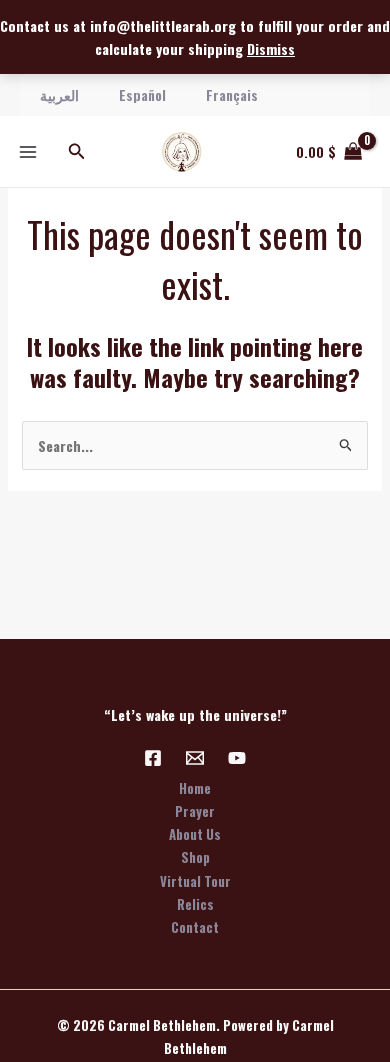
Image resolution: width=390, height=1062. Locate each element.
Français (232, 94)
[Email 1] (195, 758)
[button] (77, 152)
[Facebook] (153, 758)
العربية (59, 94)
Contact (195, 927)
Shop (195, 857)
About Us (195, 834)
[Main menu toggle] (28, 152)
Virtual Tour (195, 881)
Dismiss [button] (271, 48)
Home (195, 788)
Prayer (195, 811)
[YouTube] (237, 758)
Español (142, 94)
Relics (195, 904)
